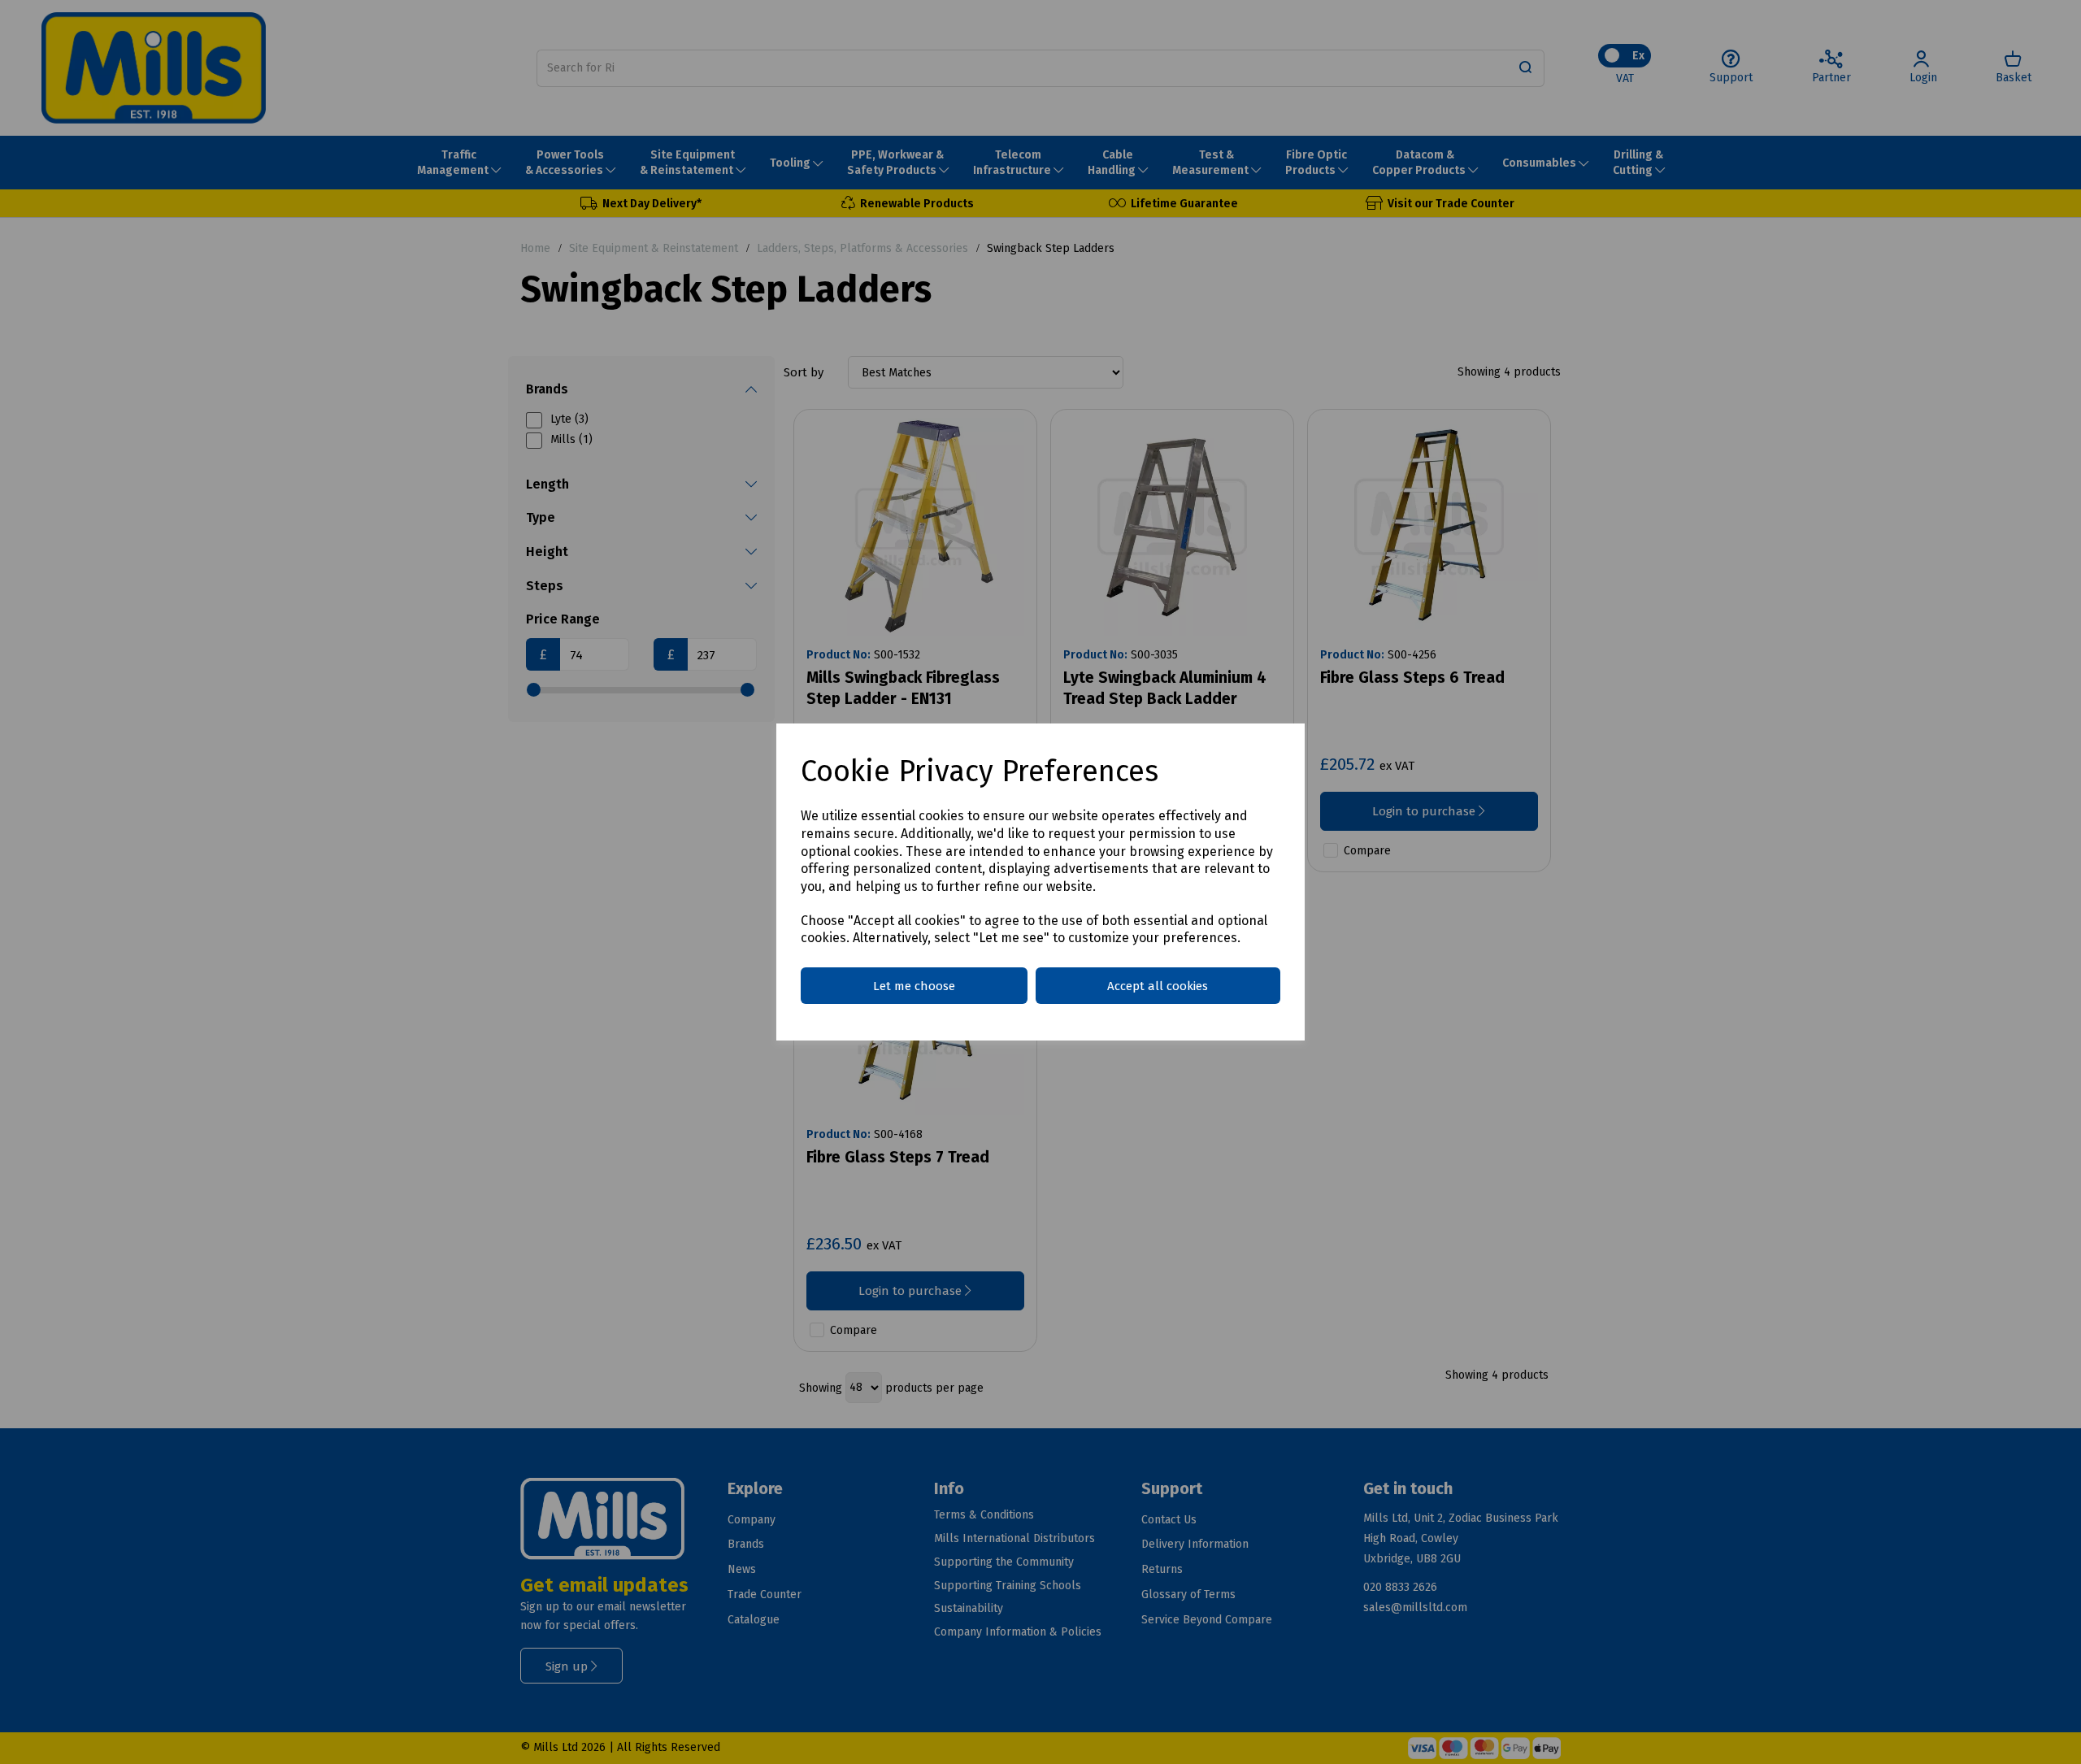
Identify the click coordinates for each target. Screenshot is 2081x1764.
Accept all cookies (1158, 986)
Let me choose (914, 986)
